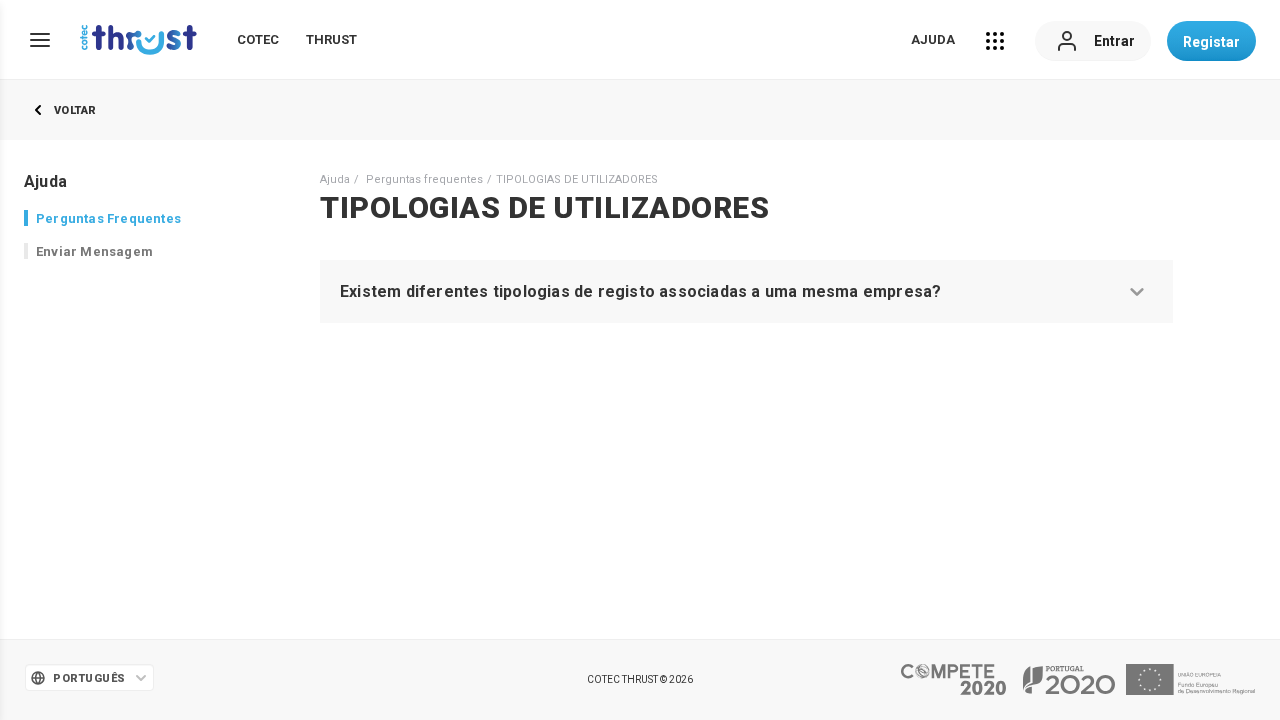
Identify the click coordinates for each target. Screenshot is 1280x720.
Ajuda (933, 39)
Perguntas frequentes (424, 179)
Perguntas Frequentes (108, 218)
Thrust (331, 39)
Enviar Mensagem (94, 251)
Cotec (258, 39)
